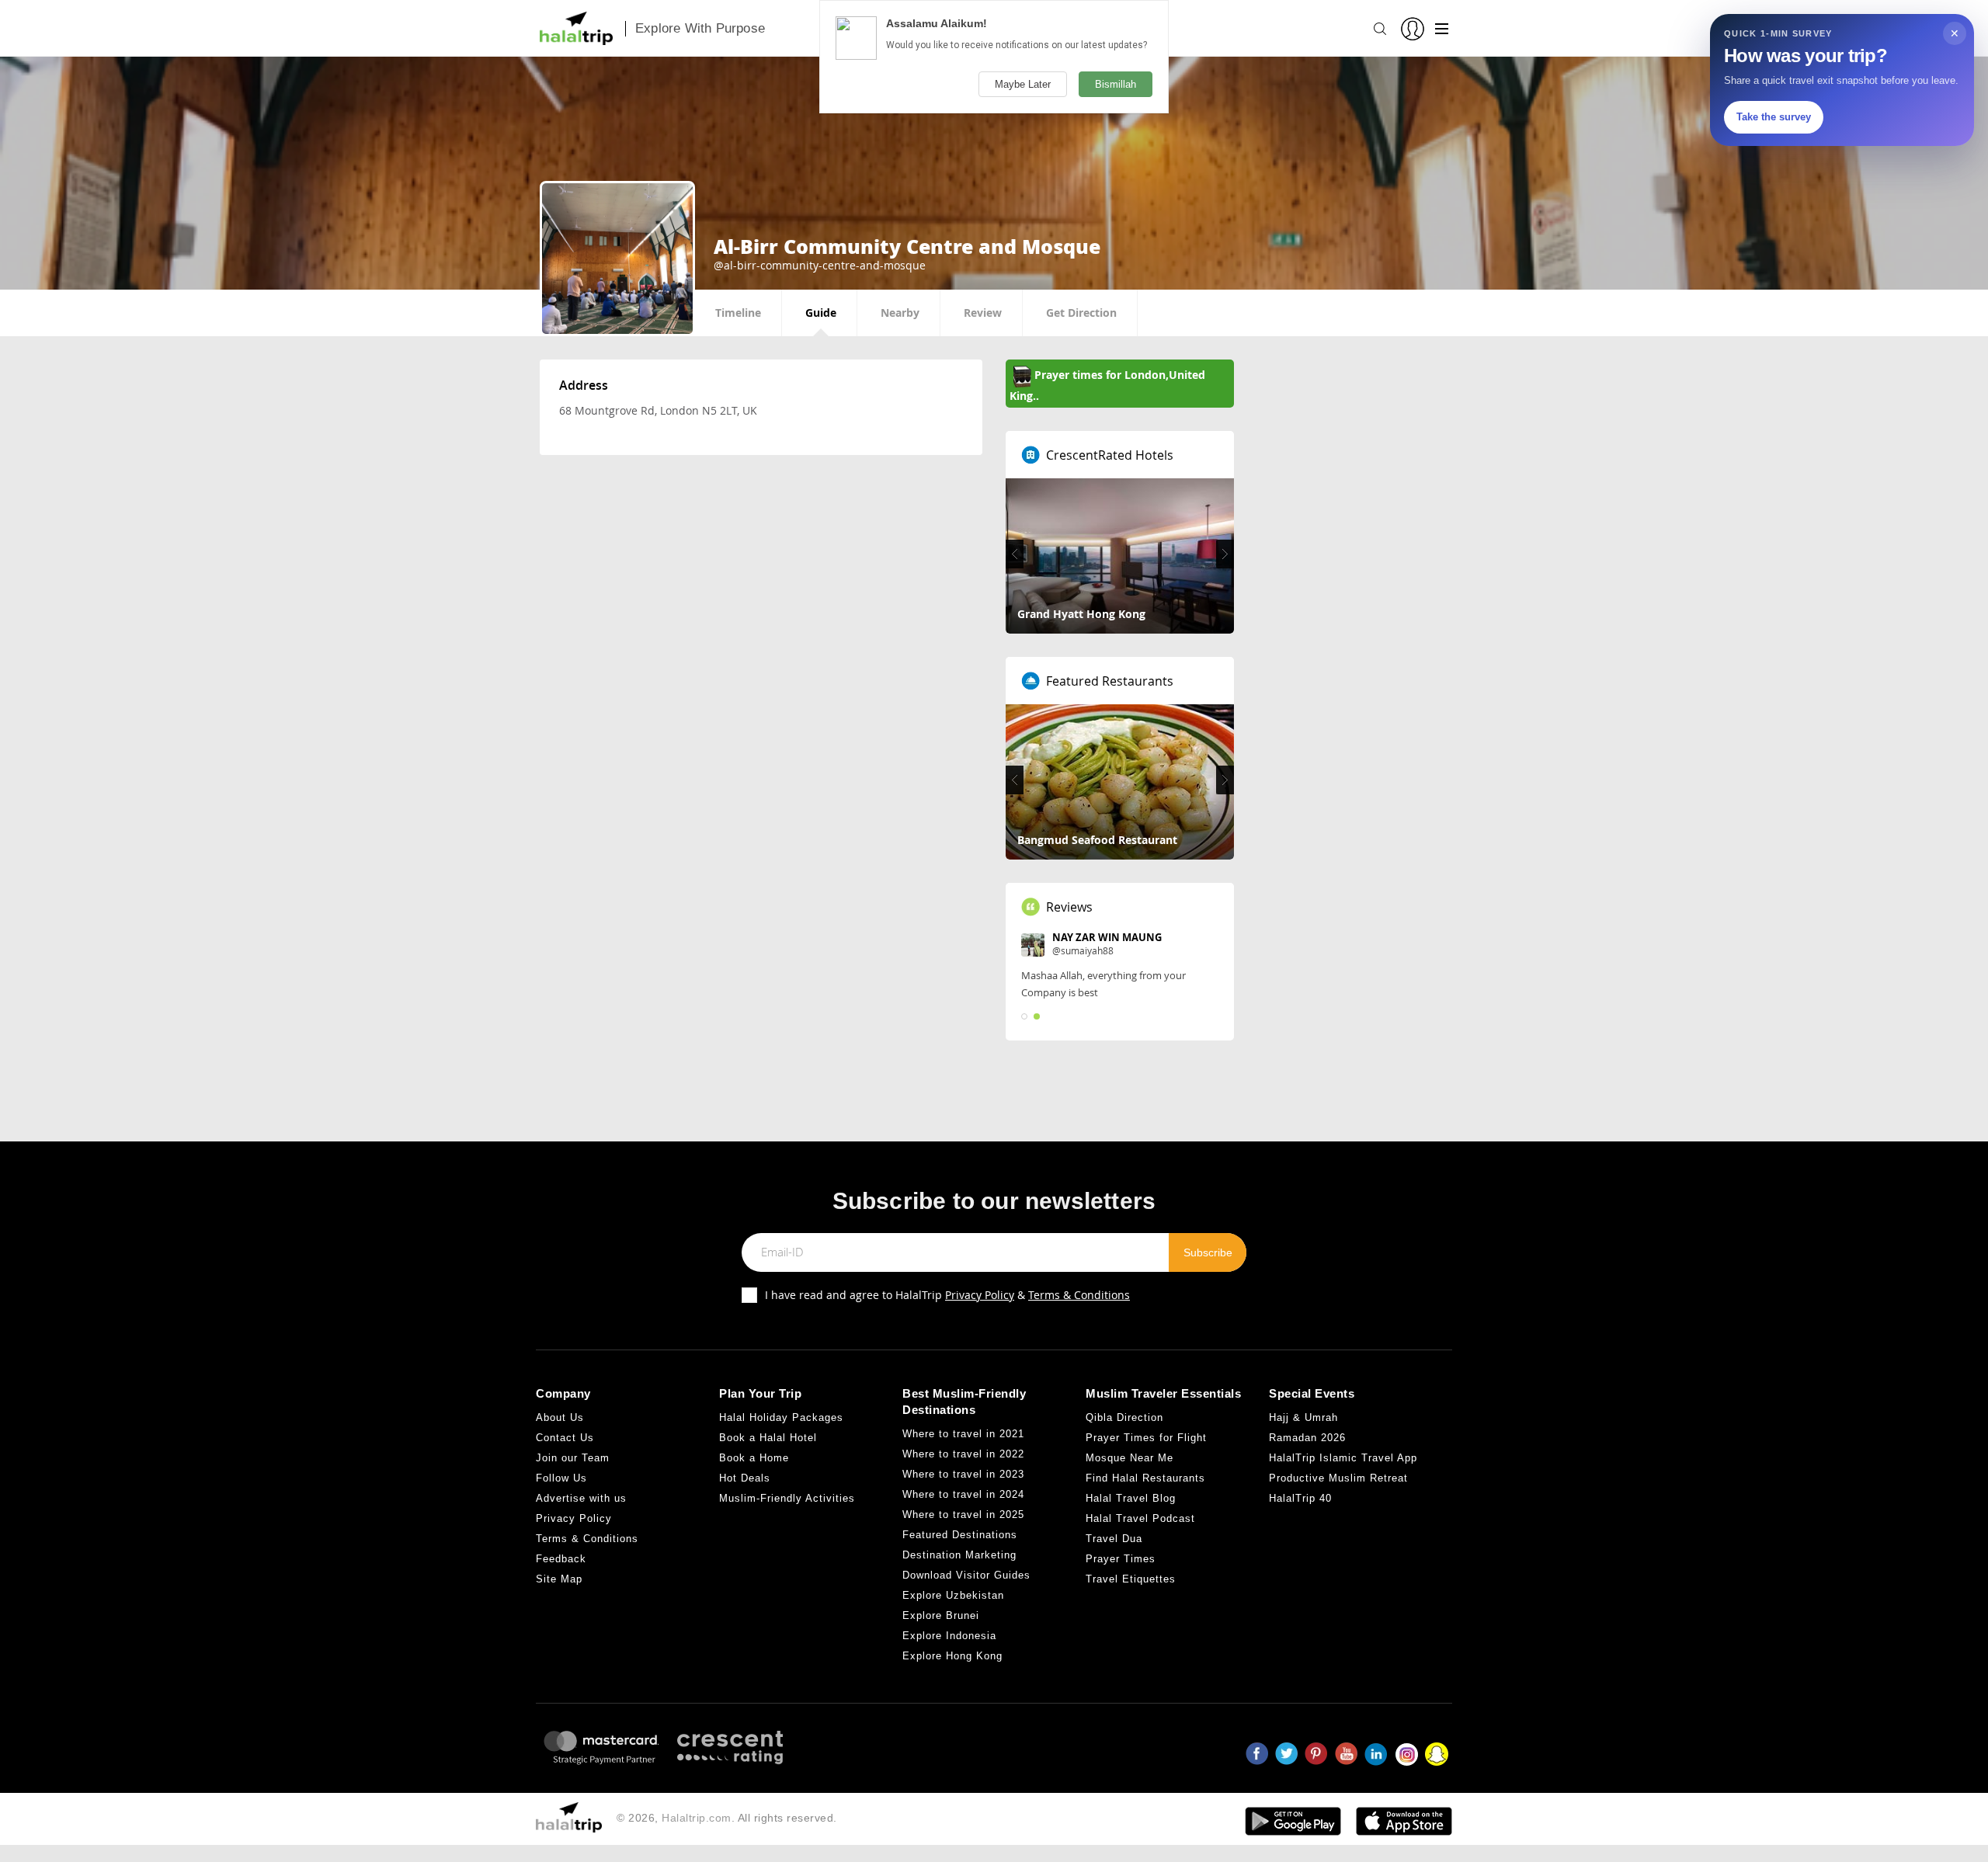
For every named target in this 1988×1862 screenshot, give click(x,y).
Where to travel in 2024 (963, 1511)
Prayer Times (1121, 1576)
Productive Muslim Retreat (1338, 1495)
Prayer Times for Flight (1146, 1455)
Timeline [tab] (738, 313)
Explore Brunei (941, 1633)
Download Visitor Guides (966, 1592)
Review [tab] (983, 313)
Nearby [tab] (900, 313)
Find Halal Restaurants (1145, 1495)
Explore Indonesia (949, 1653)
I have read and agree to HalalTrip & (947, 1311)
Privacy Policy (980, 1311)
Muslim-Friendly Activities (787, 1515)
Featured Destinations (960, 1552)
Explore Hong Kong (952, 1673)
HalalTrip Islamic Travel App (1343, 1475)
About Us (560, 1435)
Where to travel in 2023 (963, 1491)
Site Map (559, 1596)
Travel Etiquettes (1131, 1596)
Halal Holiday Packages (781, 1435)
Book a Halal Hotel (768, 1455)
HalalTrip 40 (1300, 1515)
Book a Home (754, 1475)
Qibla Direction (1124, 1435)
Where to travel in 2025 (963, 1532)
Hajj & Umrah (1303, 1435)
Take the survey (1774, 117)
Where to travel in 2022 (963, 1471)
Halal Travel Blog (1131, 1515)
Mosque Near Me (1130, 1475)
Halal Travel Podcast (1140, 1535)
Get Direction (1081, 313)
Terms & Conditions (1079, 1311)
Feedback (561, 1576)
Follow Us (561, 1495)
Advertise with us (581, 1515)
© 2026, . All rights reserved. (727, 1834)
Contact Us (565, 1455)
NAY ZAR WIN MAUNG (1107, 937)
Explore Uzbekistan (953, 1612)
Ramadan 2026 (1307, 1455)
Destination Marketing (959, 1572)
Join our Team (573, 1475)
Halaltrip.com (697, 1834)
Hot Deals (745, 1495)
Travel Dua (1114, 1556)
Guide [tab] (821, 313)
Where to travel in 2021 (963, 1451)
